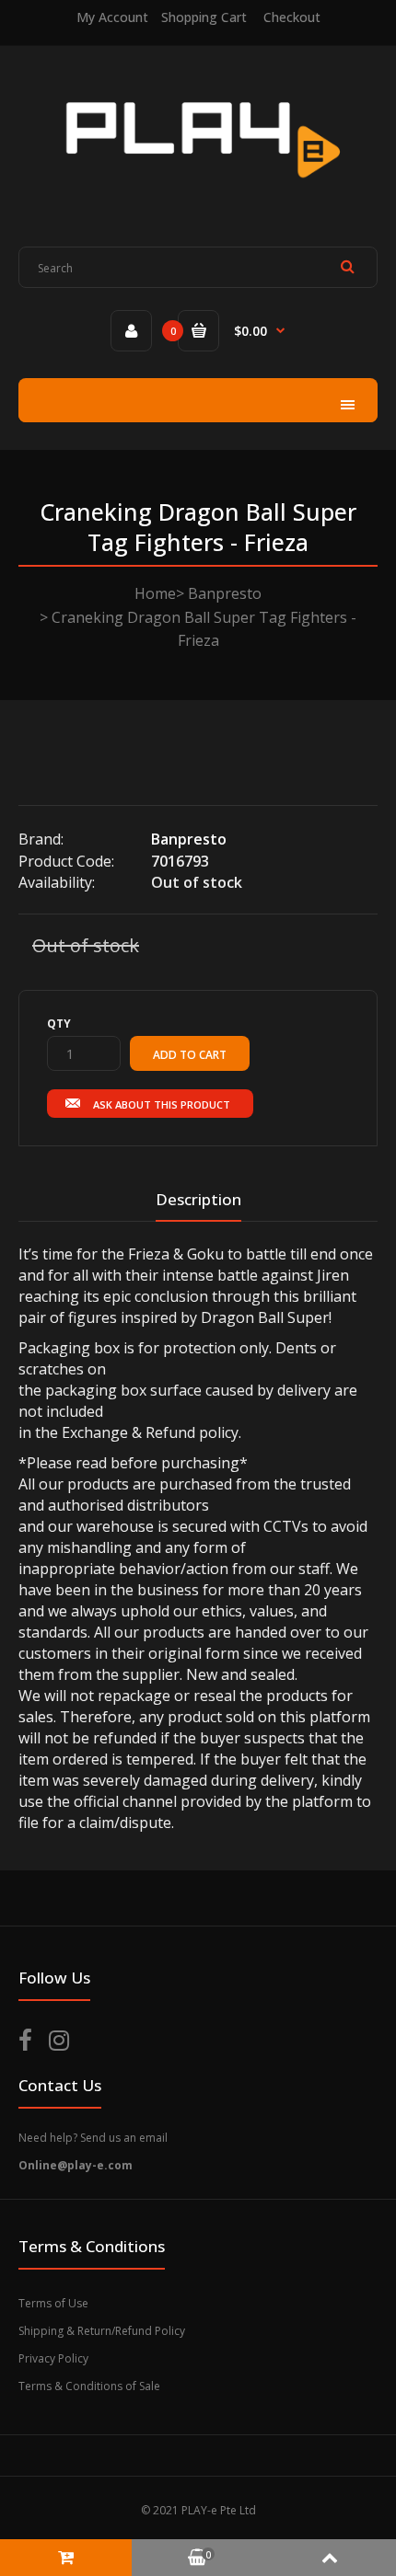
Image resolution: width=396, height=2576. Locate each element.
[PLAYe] (198, 193)
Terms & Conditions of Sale (89, 2386)
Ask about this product (162, 1104)
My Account (112, 17)
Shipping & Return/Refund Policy (102, 2331)
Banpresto (225, 593)
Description (198, 1199)
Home (155, 593)
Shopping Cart (204, 17)
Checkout (292, 17)
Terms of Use (53, 2303)
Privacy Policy (53, 2358)
